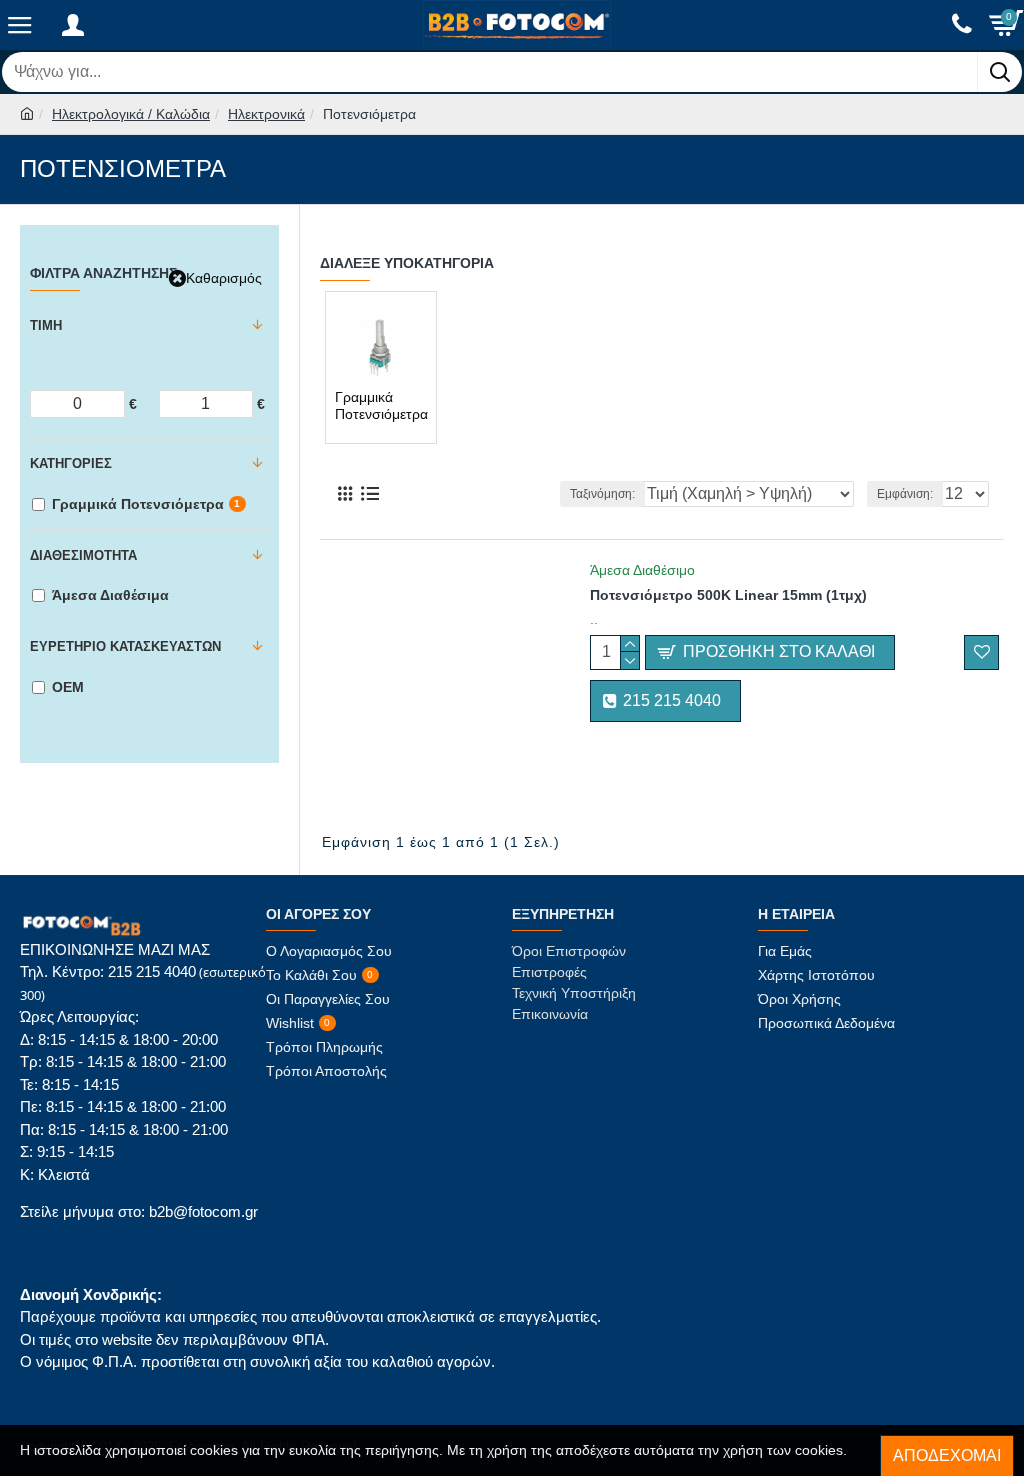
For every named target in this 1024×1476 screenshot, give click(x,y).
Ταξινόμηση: (602, 494)
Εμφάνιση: (905, 494)
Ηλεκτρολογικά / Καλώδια (131, 114)
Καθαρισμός (224, 278)
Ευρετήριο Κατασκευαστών (125, 646)
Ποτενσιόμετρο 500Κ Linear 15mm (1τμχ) (728, 595)
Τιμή (46, 325)
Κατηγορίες (71, 463)
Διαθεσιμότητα (83, 555)
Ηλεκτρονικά (266, 114)
